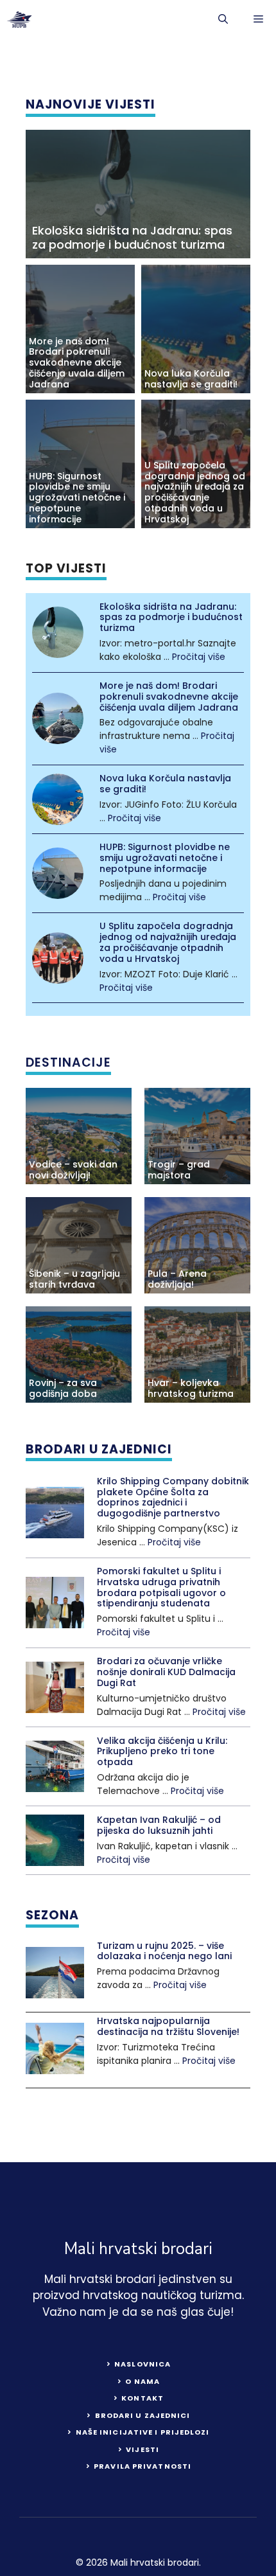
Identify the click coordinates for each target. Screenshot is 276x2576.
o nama (142, 2381)
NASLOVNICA (142, 2364)
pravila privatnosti (142, 2466)
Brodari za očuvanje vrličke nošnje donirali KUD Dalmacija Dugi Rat (166, 1672)
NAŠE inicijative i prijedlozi (143, 2432)
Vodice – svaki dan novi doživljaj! (73, 1170)
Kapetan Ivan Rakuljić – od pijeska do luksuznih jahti (159, 1825)
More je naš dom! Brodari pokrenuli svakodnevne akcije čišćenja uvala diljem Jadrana (77, 363)
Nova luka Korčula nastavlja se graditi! (191, 379)
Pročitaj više (199, 657)
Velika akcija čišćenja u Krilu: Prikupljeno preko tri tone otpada (162, 1752)
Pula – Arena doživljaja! (177, 1279)
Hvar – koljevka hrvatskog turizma (191, 1388)
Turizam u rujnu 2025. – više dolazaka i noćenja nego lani (164, 1951)
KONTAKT (142, 2398)
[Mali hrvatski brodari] (19, 19)
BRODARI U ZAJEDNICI (99, 1449)
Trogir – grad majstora (179, 1170)
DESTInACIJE (68, 1063)
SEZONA (52, 1915)
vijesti (142, 2449)
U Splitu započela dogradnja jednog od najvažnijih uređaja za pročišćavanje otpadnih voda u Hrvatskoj (195, 492)
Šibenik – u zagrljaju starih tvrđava (74, 1279)
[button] (223, 19)
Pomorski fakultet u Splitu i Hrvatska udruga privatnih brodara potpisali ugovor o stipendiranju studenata (161, 1587)
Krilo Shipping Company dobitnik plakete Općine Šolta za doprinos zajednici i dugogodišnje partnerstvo (173, 1497)
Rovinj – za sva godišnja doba (63, 1388)
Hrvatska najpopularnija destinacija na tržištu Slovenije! (168, 2026)
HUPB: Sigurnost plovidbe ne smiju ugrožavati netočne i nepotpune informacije (77, 498)
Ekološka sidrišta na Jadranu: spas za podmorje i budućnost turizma (132, 237)
